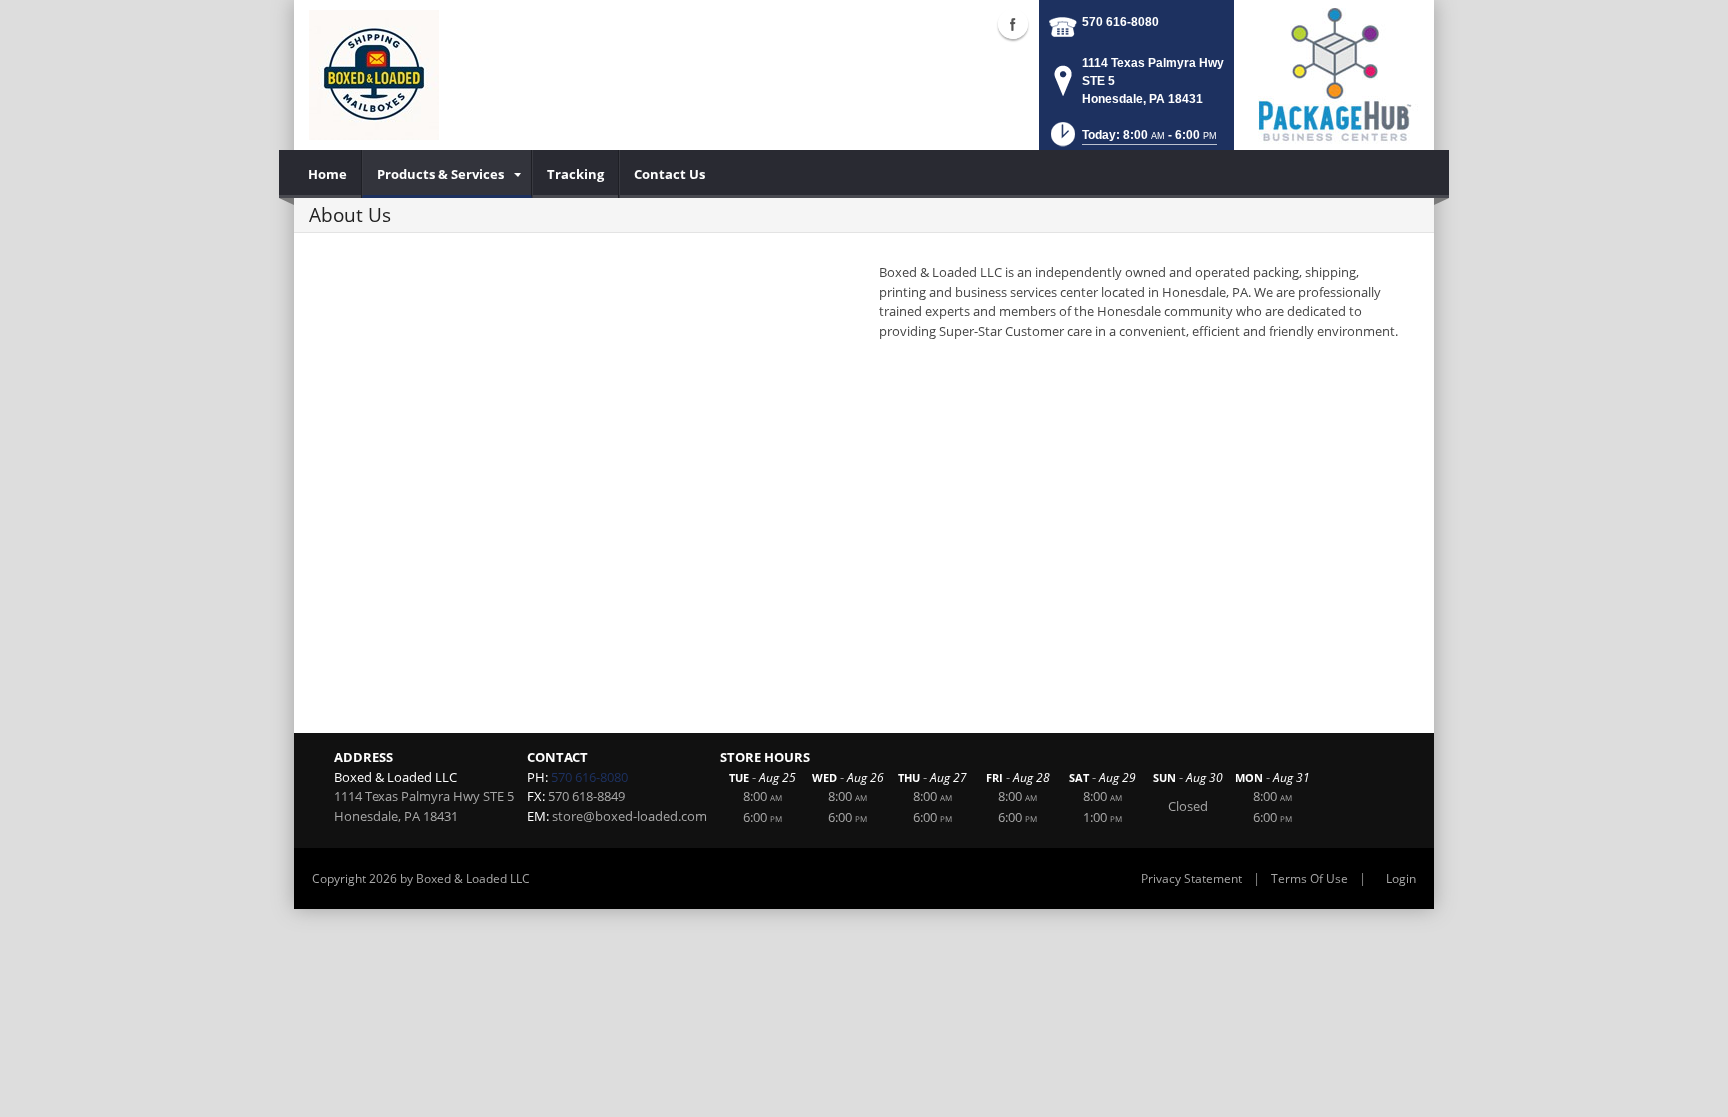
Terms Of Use (1309, 878)
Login (1401, 878)
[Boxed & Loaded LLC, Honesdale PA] (374, 75)
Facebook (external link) (1013, 24)
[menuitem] (328, 174)
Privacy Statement (1191, 878)
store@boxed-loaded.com (629, 816)
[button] (1132, 140)
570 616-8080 (1120, 22)
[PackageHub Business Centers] (1334, 73)
